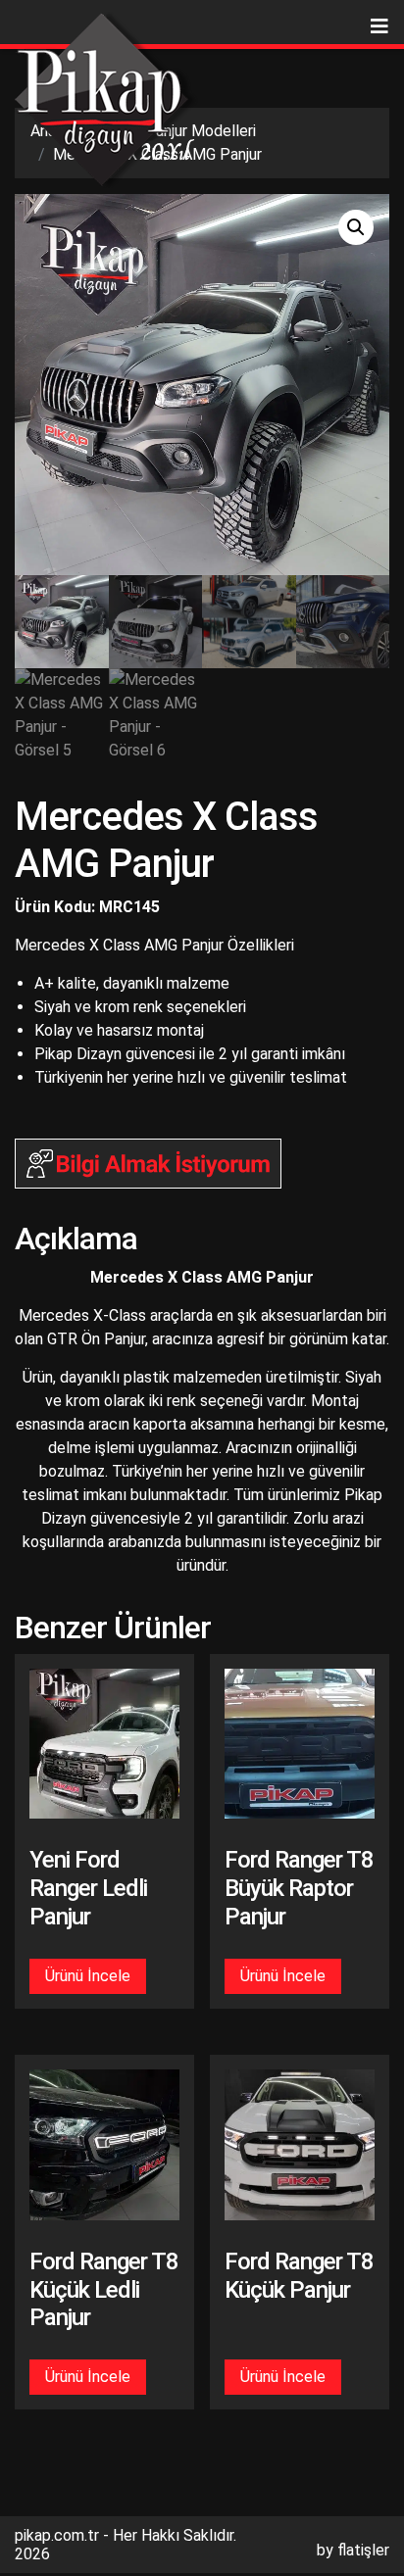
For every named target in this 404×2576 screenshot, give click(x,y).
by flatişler (353, 2550)
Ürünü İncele (88, 1976)
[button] (356, 227)
